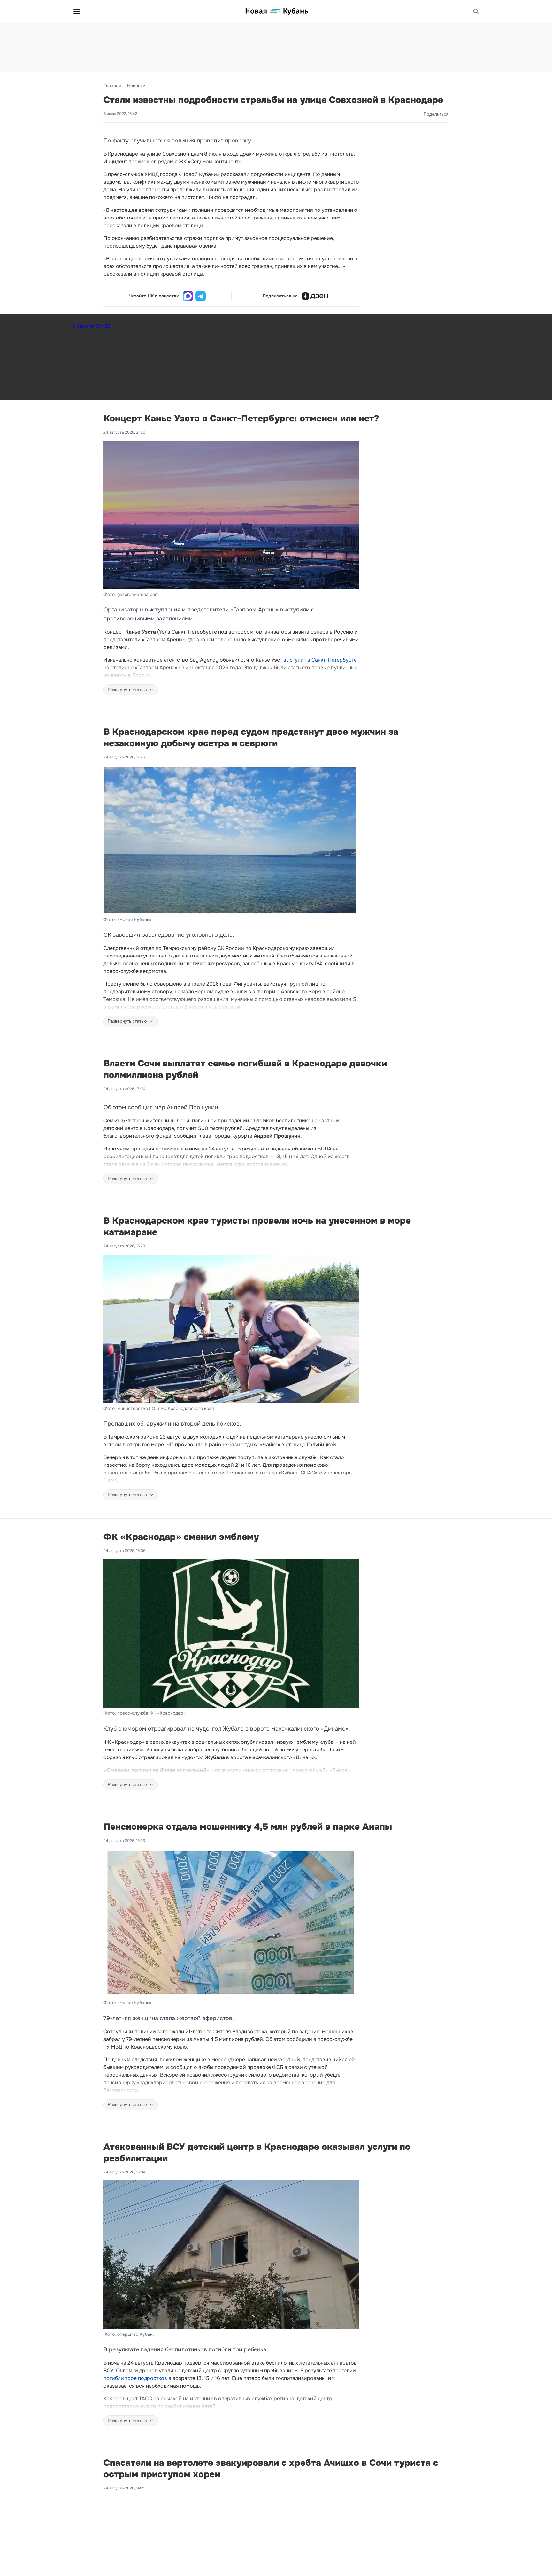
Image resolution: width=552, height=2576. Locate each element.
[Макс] (188, 296)
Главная (112, 86)
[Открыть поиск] (476, 12)
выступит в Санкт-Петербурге (320, 660)
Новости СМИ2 (92, 326)
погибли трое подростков (135, 2378)
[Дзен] (315, 296)
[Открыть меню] (77, 12)
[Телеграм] (201, 296)
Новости (136, 86)
